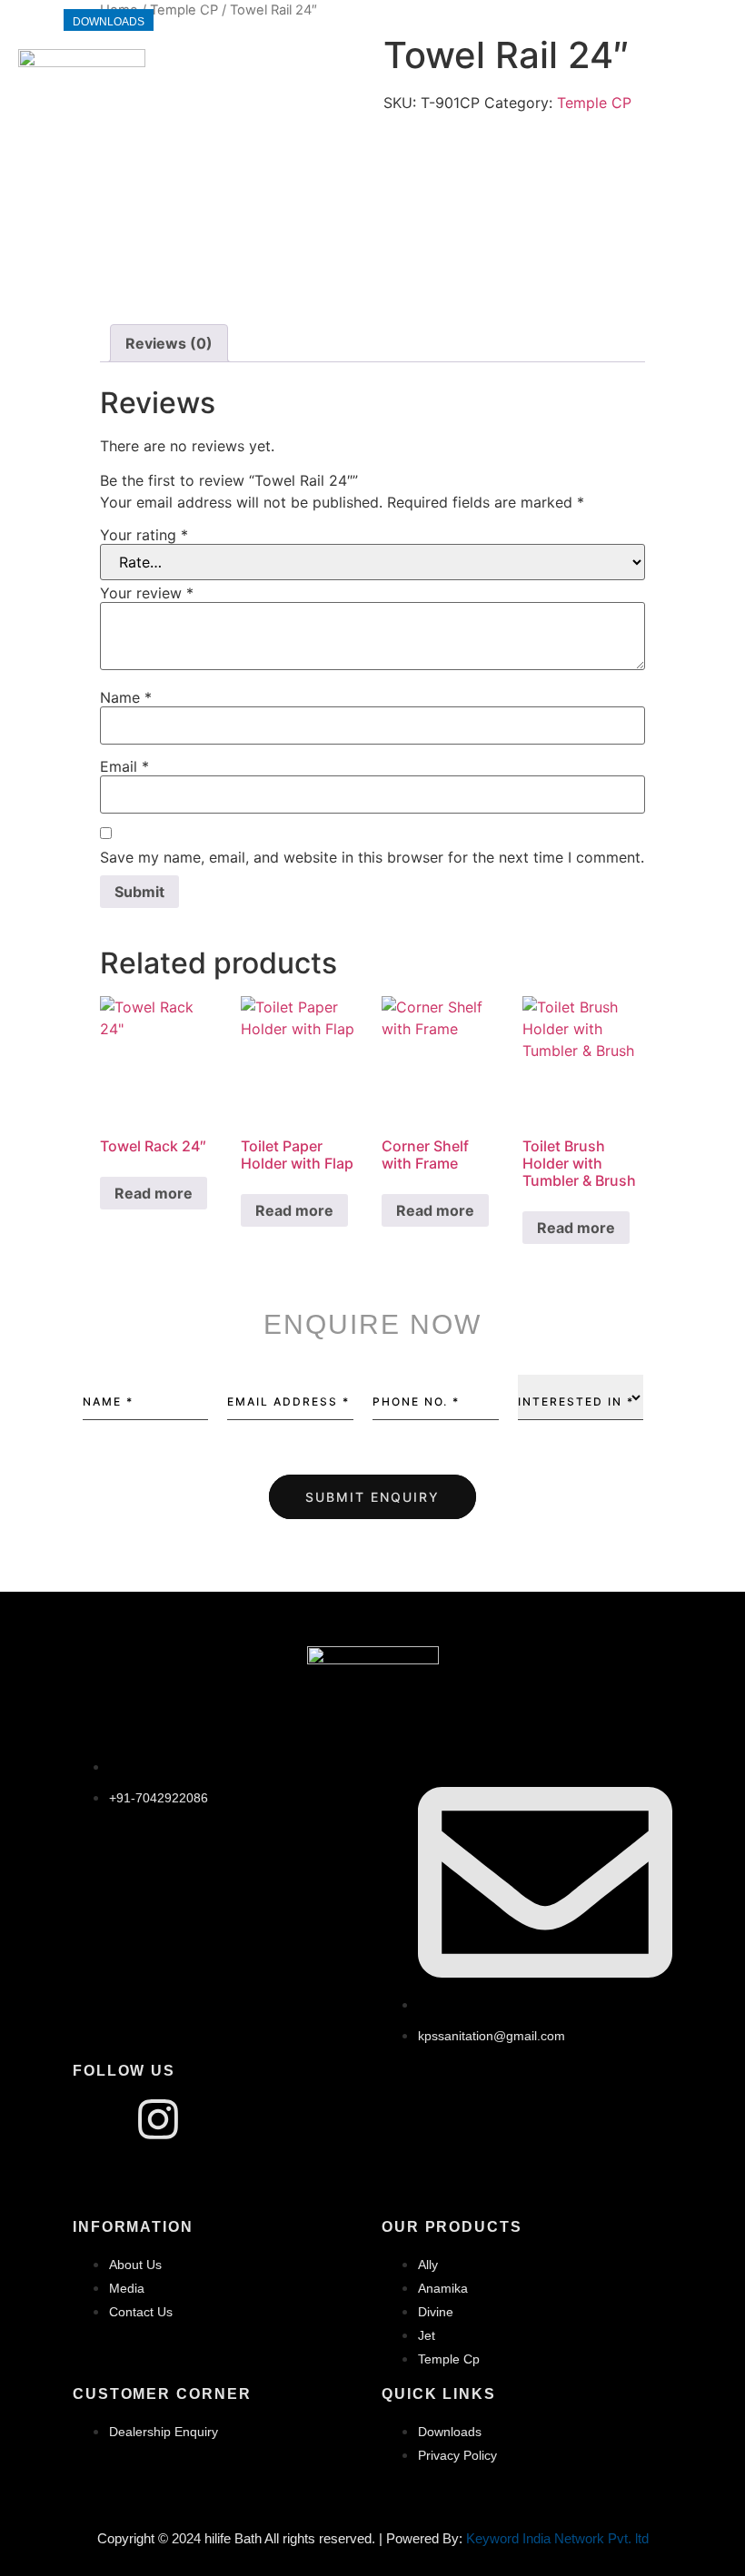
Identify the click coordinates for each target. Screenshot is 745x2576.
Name (126, 697)
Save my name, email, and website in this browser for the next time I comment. (372, 857)
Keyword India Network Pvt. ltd (557, 2538)
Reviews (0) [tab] (169, 343)
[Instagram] (158, 2119)
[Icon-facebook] (95, 2119)
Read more (154, 1193)
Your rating (144, 535)
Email (124, 766)
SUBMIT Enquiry (372, 1497)
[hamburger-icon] (706, 93)
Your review (147, 593)
